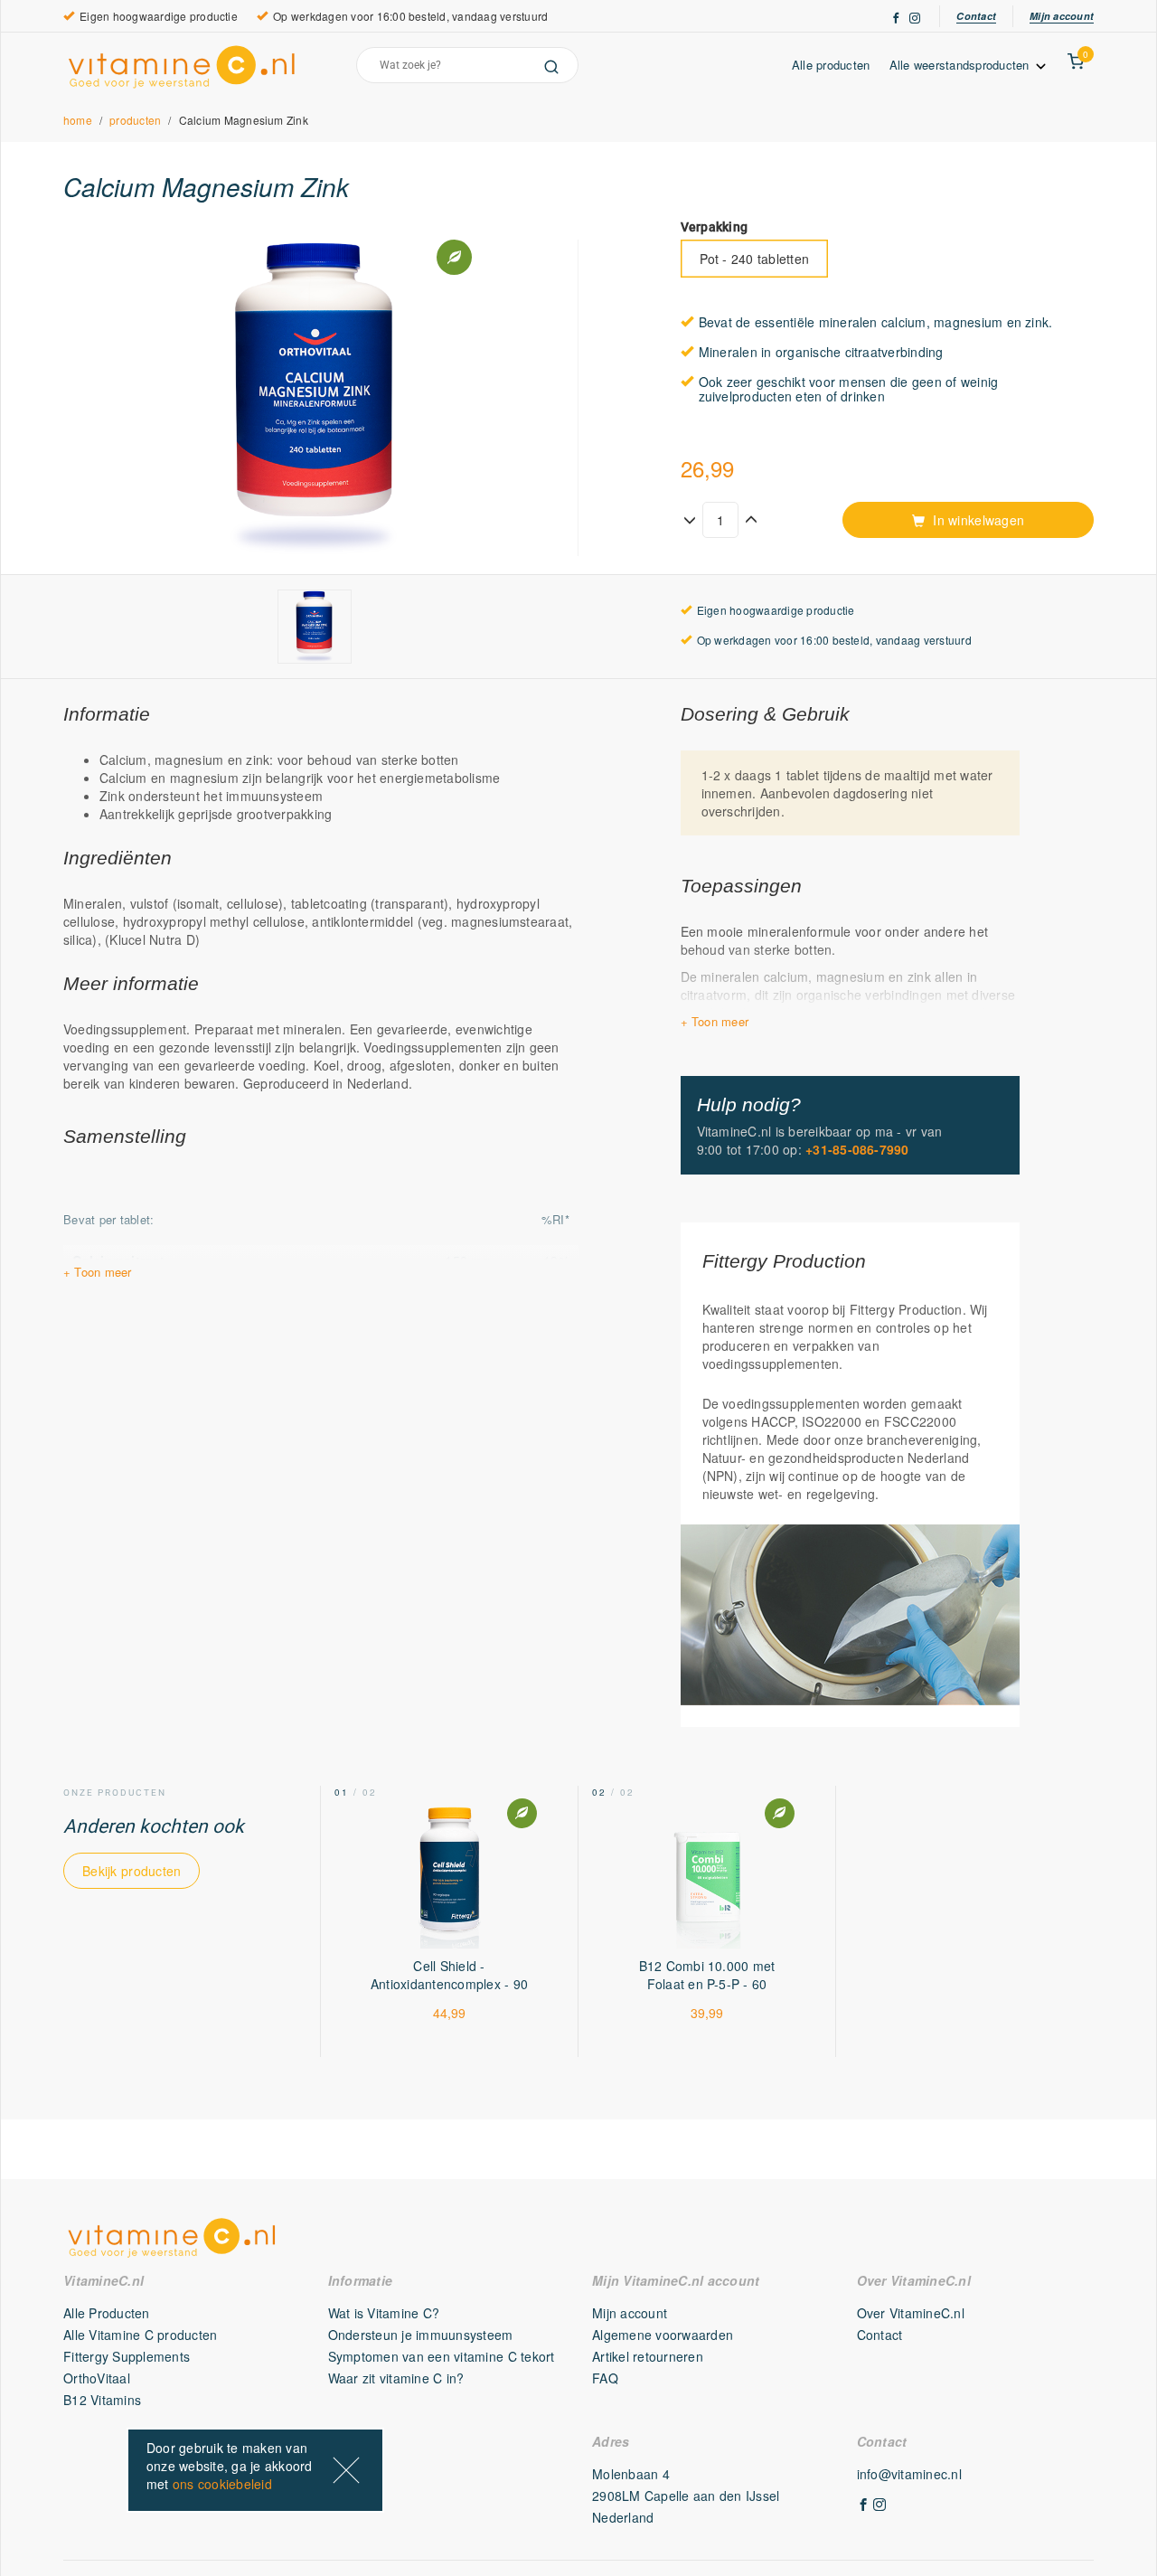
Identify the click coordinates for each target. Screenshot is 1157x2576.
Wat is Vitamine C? (384, 2313)
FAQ (605, 2378)
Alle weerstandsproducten (962, 65)
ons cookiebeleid (222, 2484)
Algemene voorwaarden (663, 2335)
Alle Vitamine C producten (141, 2335)
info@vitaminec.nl (909, 2474)
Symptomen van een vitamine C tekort (442, 2356)
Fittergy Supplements (127, 2356)
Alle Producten (107, 2313)
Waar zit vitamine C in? (396, 2378)
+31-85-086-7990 (857, 1149)
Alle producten (831, 65)
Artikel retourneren (648, 2356)
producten (135, 120)
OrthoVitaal (97, 2378)
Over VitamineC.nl (911, 2313)
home (78, 120)
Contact (976, 16)
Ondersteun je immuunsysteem (421, 2335)
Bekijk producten (132, 1871)
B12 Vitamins (102, 2400)
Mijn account (1062, 16)
